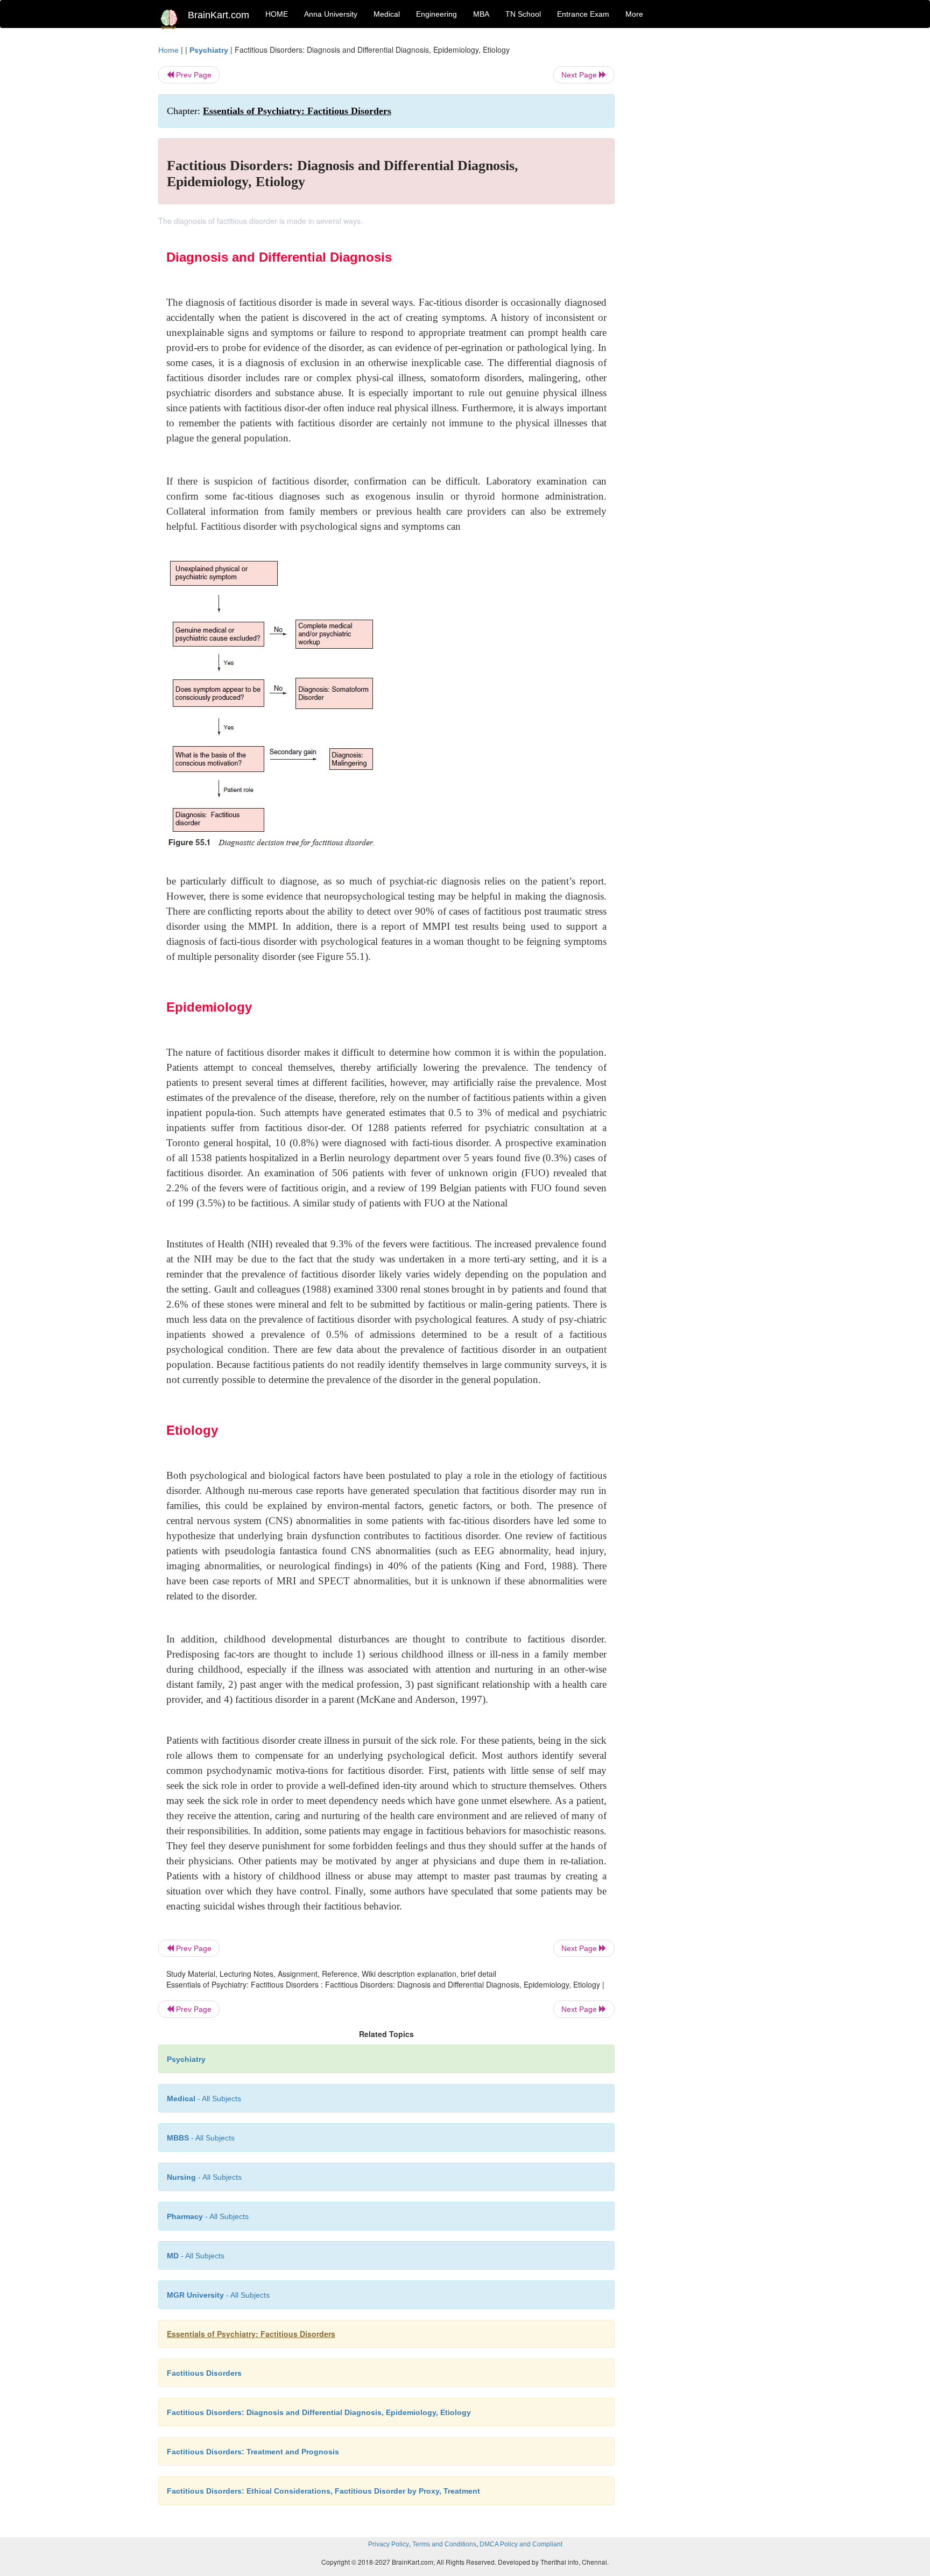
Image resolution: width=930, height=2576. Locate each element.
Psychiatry (209, 50)
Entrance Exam (583, 14)
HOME (277, 14)
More (634, 14)
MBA (481, 14)
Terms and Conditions (444, 2544)
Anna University (331, 14)
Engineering (436, 14)
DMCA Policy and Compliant (521, 2544)
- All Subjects (204, 2098)
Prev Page (193, 75)
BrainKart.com (219, 15)
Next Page (580, 75)
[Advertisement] (702, 206)
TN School (523, 14)
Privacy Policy (389, 2544)
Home (168, 50)
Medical (387, 14)
